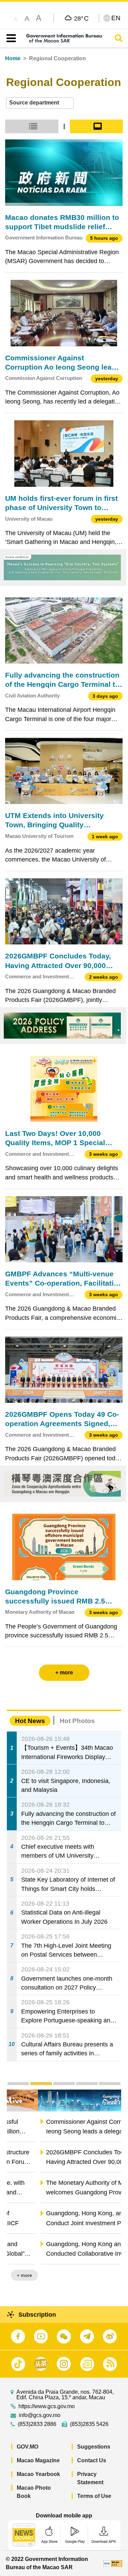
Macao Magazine (38, 2460)
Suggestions (94, 2447)
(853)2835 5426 (89, 2424)
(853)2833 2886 (37, 2424)
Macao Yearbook (38, 2474)
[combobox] (40, 103)
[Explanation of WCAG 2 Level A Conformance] (113, 2563)
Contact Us (92, 2460)
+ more (108, 2275)
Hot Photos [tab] (77, 1721)
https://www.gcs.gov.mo (47, 2406)
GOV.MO (27, 2447)
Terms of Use (94, 2496)
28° (81, 18)
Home (13, 58)
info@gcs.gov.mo (40, 2415)
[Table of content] (10, 38)
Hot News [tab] (30, 1721)
